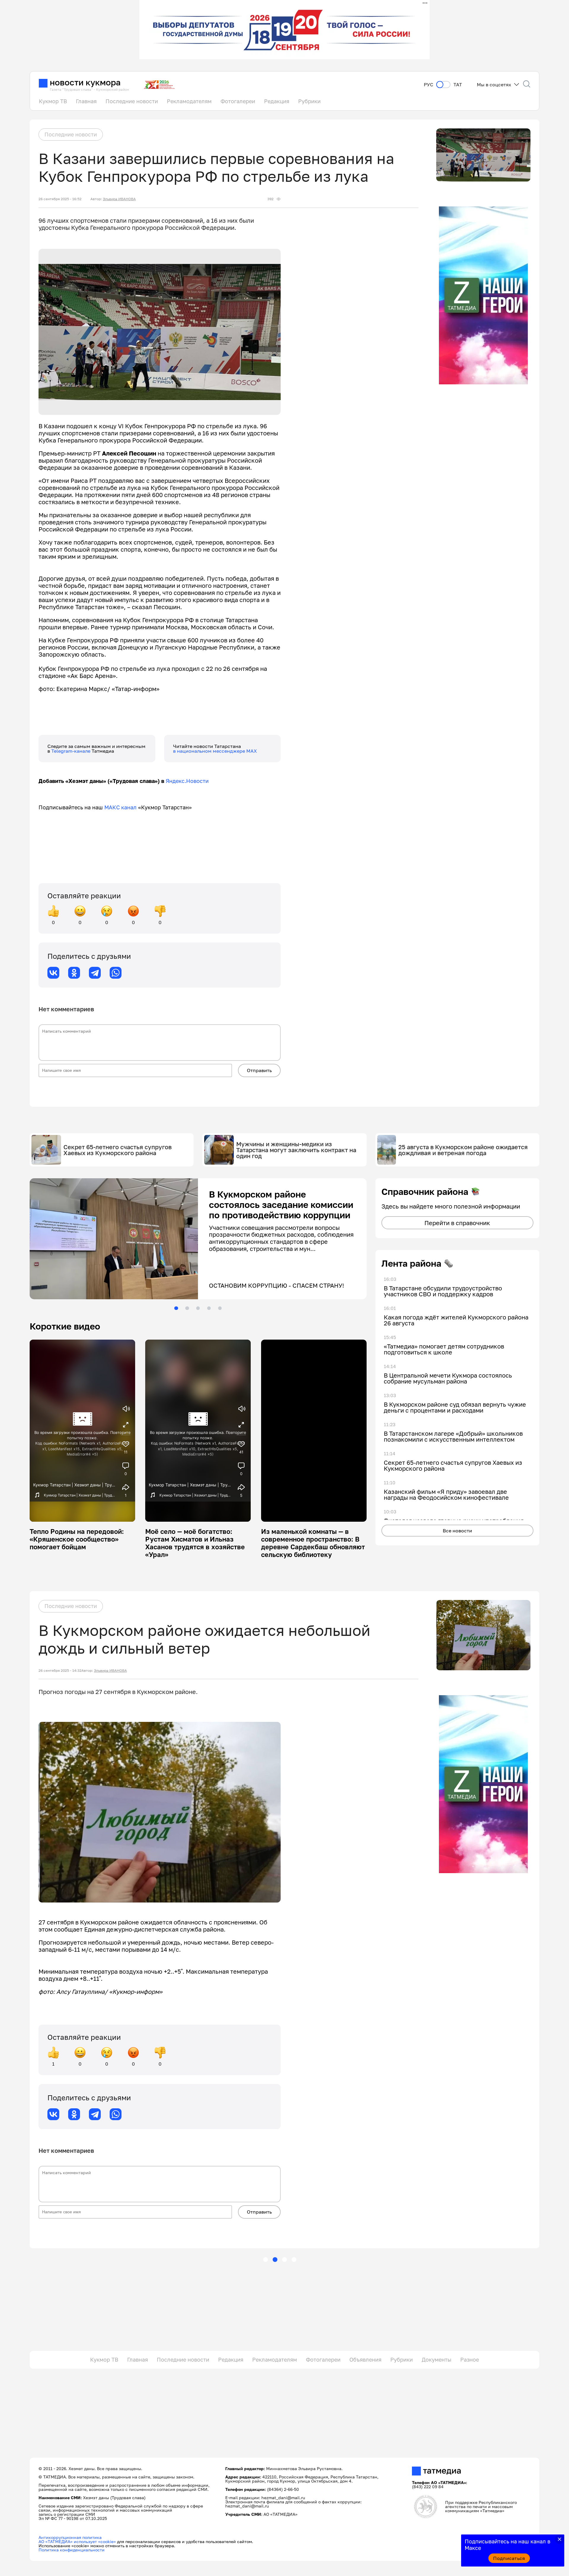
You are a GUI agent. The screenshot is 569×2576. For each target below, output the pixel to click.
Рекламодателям (189, 101)
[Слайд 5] (220, 1308)
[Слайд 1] (176, 1308)
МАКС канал (120, 807)
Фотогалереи (238, 101)
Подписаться (509, 2558)
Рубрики (309, 101)
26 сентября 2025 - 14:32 (60, 1671)
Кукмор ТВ (53, 101)
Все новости (457, 1531)
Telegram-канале (71, 751)
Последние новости (132, 101)
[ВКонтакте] (53, 973)
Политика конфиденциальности (72, 2550)
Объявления (365, 2360)
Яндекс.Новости (187, 781)
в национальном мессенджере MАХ (215, 751)
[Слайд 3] (198, 1308)
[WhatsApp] (116, 973)
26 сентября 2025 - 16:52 (60, 199)
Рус (429, 85)
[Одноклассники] (74, 973)
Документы (437, 2360)
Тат (458, 85)
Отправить (259, 1070)
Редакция (277, 101)
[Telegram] (95, 973)
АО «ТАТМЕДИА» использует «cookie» (77, 2542)
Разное (470, 2360)
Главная (86, 101)
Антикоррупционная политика (70, 2538)
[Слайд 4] (209, 1308)
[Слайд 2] (187, 1308)
